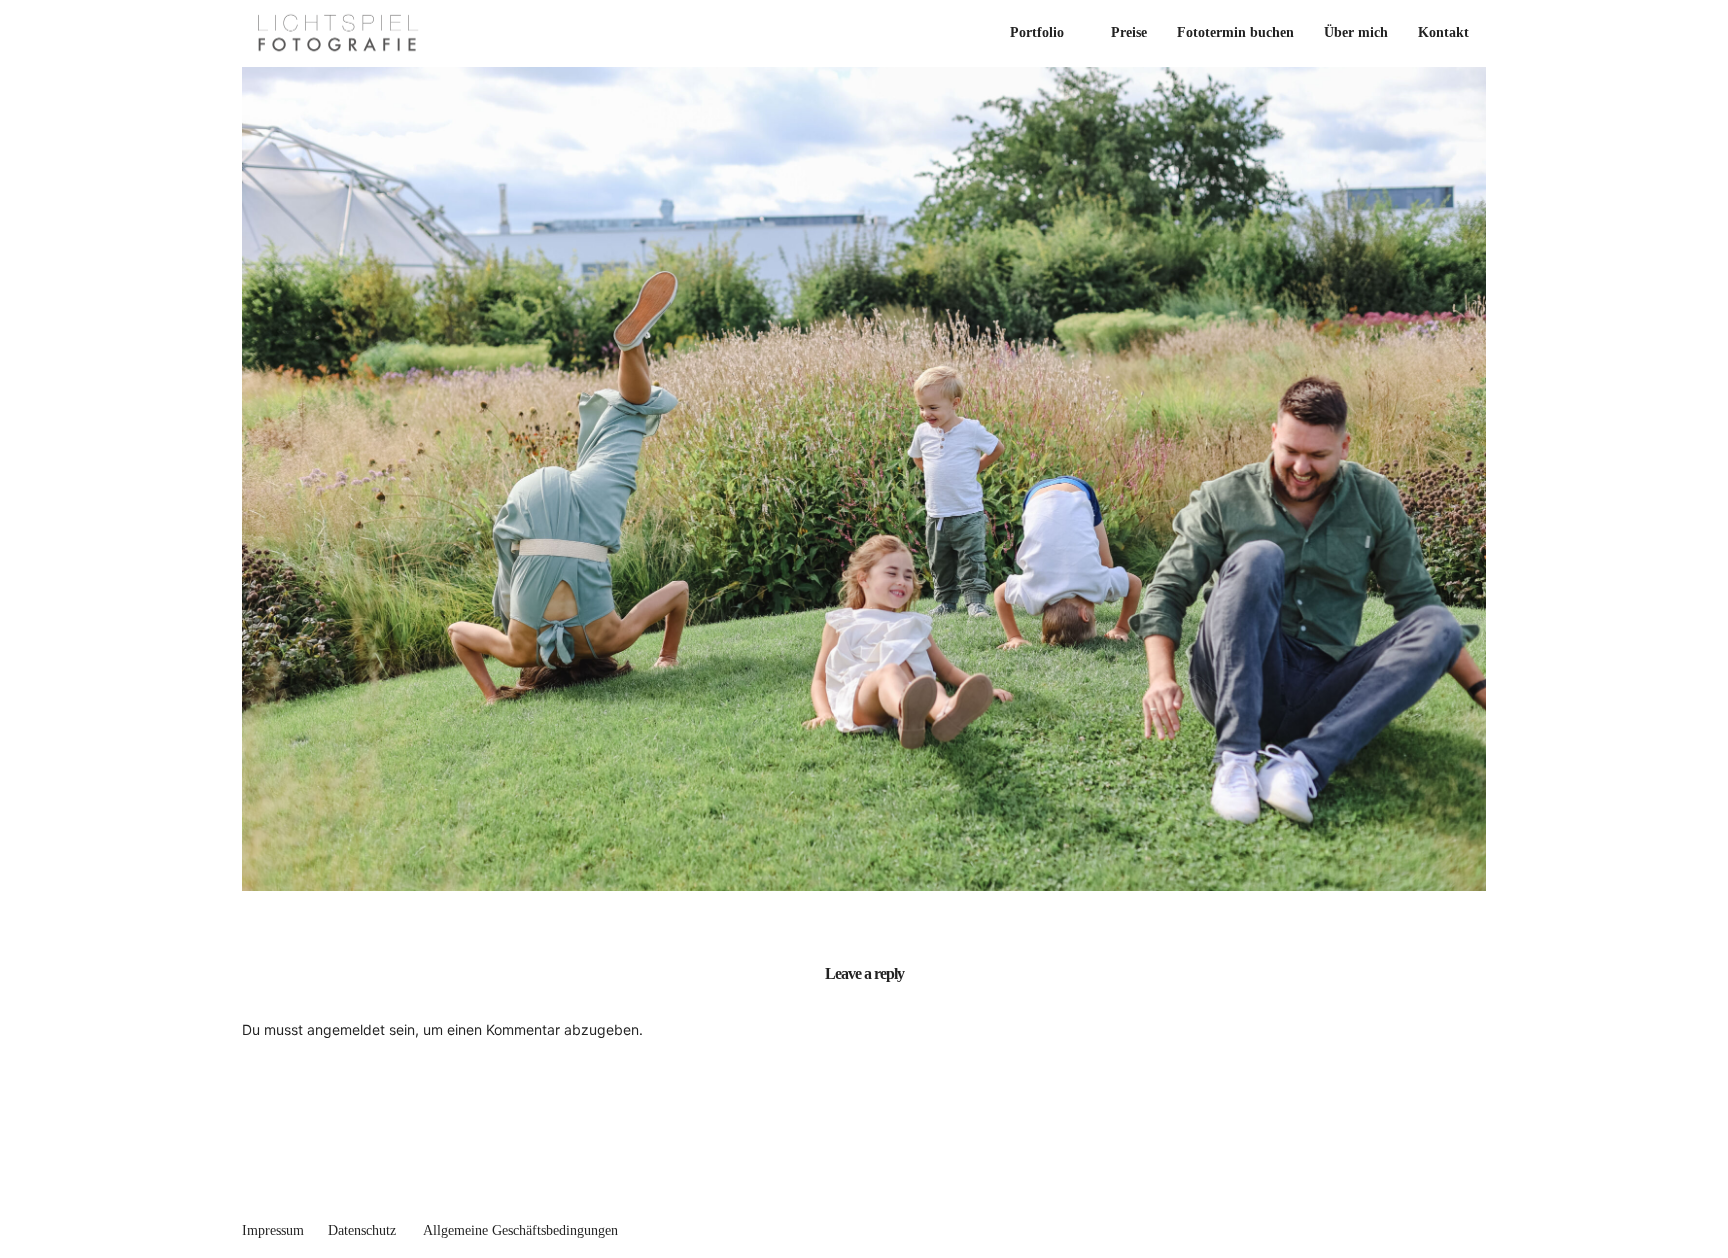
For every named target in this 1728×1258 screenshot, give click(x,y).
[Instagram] (1479, 1226)
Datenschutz (362, 1230)
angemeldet (346, 1029)
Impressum (273, 1230)
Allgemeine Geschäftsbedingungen (520, 1230)
